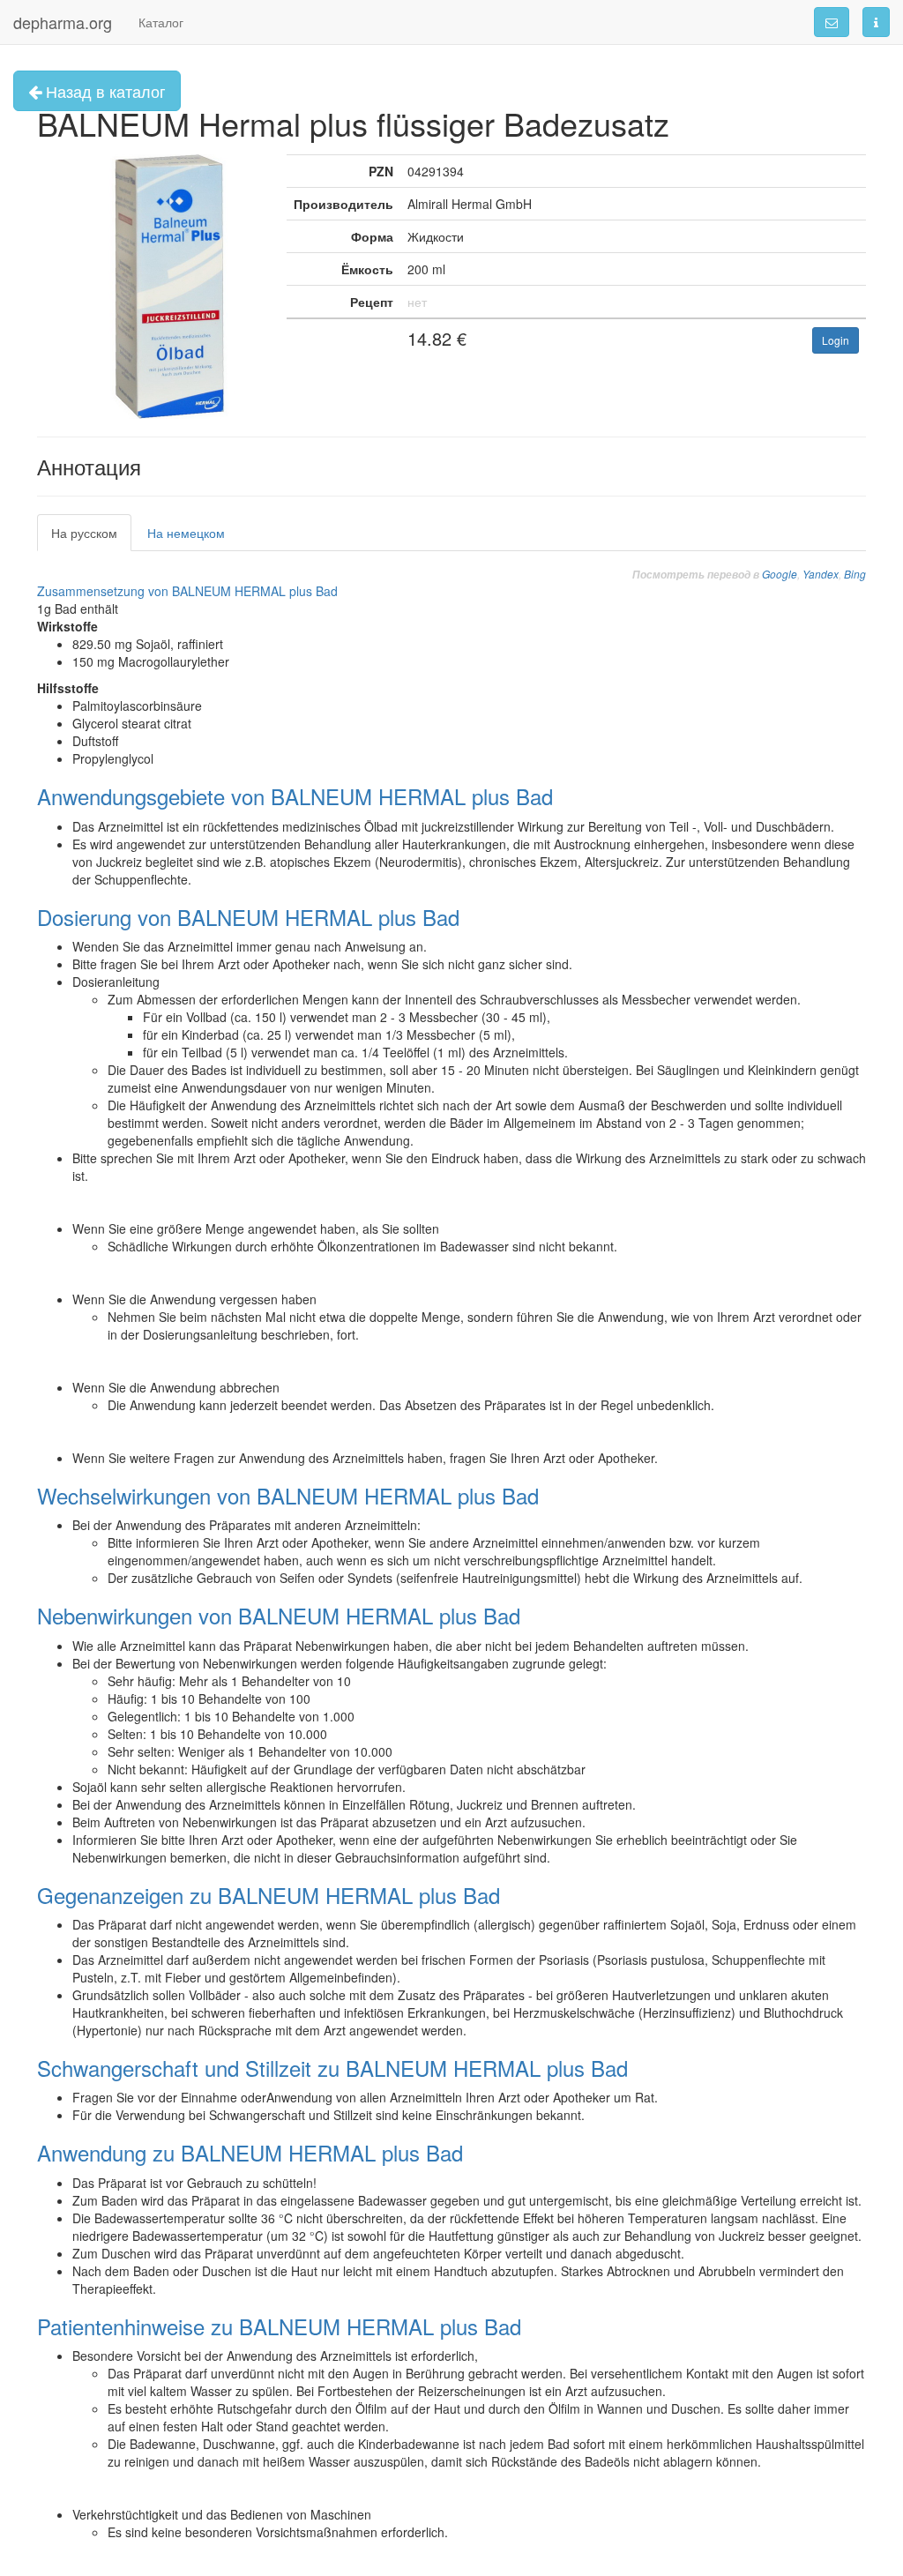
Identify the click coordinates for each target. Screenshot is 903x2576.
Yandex (821, 574)
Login (836, 340)
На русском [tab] (84, 533)
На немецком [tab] (186, 533)
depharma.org (63, 22)
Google (780, 574)
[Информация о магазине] (876, 22)
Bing (855, 574)
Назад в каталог (104, 91)
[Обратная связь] (832, 22)
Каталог (161, 22)
